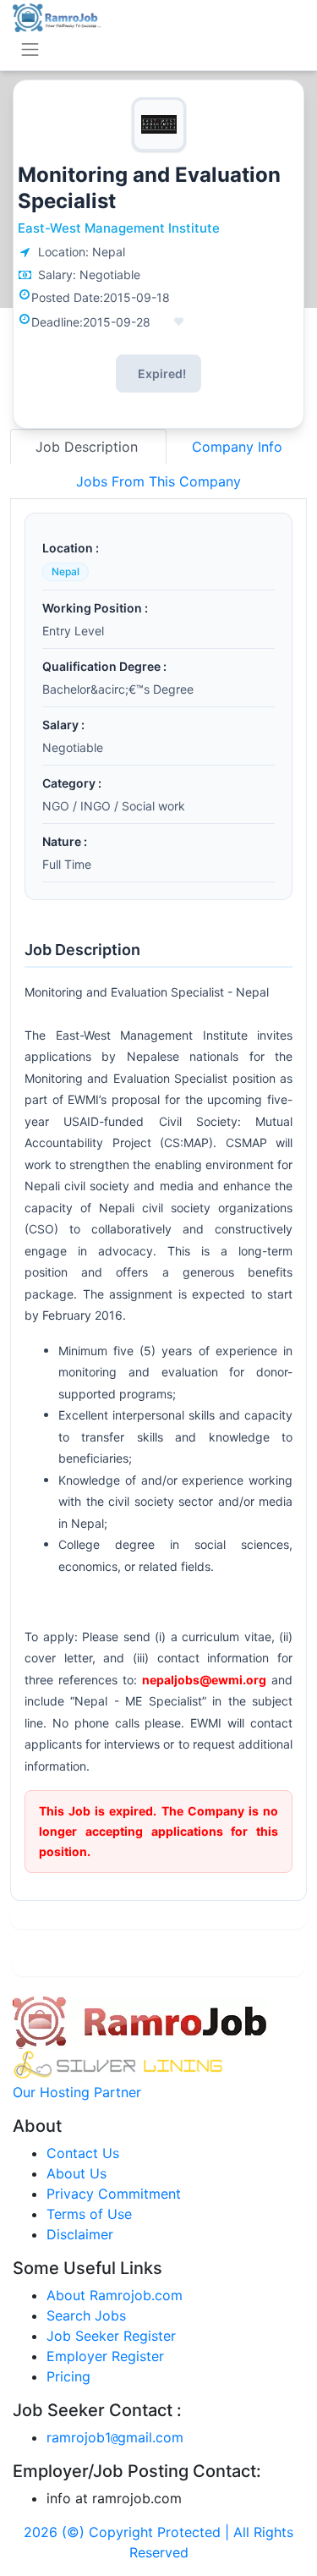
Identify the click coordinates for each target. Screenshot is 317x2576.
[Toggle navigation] (30, 49)
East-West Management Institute (119, 228)
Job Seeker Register (111, 2336)
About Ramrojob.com (115, 2295)
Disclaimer (80, 2234)
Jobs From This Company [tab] (158, 481)
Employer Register (105, 2356)
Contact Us (83, 2153)
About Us (77, 2173)
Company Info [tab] (237, 447)
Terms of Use (89, 2214)
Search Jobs (86, 2315)
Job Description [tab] (89, 447)
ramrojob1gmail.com (115, 2437)
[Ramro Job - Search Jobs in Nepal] (57, 16)
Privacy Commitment (114, 2194)
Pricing (68, 2376)
